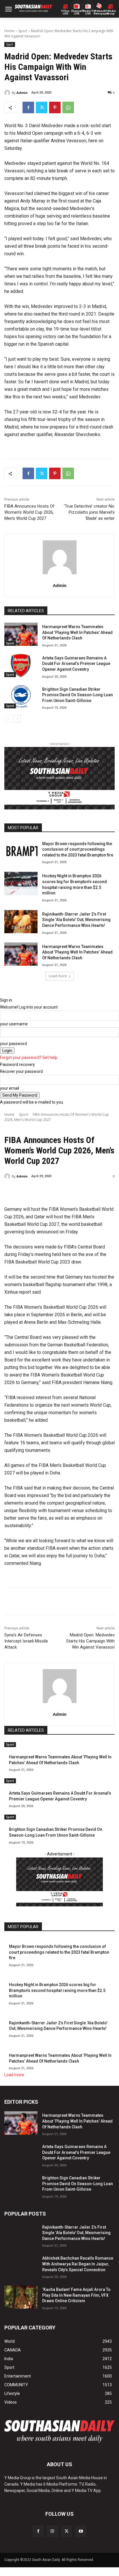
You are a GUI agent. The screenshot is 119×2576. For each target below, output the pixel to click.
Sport (23, 31)
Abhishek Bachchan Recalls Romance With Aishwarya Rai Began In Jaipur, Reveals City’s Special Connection (78, 2264)
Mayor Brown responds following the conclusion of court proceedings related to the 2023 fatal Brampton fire (78, 849)
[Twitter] (42, 107)
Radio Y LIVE (88, 12)
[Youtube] (81, 2531)
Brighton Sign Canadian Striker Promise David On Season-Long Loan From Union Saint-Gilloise (78, 695)
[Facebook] (28, 107)
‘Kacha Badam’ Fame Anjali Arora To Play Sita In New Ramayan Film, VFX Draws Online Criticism (76, 2295)
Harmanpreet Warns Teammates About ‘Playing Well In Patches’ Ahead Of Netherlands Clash (77, 632)
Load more (58, 976)
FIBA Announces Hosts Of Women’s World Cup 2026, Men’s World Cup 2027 (29, 512)
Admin (22, 93)
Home (9, 31)
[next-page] (17, 719)
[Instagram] (52, 2531)
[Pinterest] (55, 107)
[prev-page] (8, 719)
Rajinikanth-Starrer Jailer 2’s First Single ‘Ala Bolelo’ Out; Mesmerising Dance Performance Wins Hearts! (76, 920)
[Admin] (8, 93)
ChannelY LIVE (77, 12)
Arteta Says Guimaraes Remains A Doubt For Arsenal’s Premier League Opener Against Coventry (76, 664)
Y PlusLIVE (65, 12)
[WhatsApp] (68, 107)
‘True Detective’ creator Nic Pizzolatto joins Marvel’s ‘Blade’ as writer (89, 512)
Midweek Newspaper (99, 12)
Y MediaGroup (111, 12)
